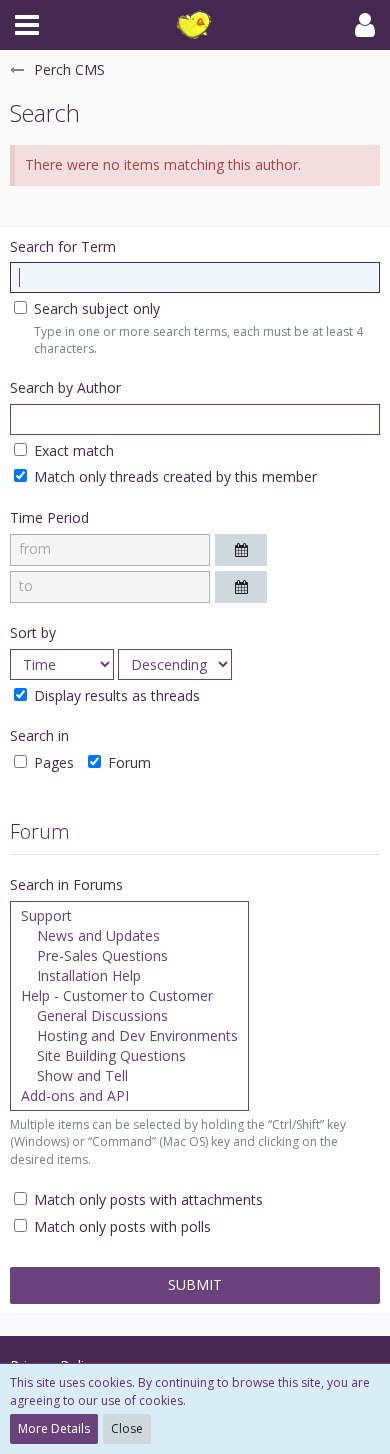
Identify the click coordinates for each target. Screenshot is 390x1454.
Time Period (49, 517)
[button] (27, 25)
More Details (54, 1428)
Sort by (33, 632)
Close (127, 1428)
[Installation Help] (129, 976)
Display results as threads (115, 695)
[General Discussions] (129, 1016)
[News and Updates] (129, 936)
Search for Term (63, 246)
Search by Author (65, 387)
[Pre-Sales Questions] (129, 956)
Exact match (72, 450)
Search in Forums (66, 884)
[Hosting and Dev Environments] (129, 1036)
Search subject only (95, 308)
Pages (52, 762)
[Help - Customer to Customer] (129, 996)
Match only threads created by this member (173, 476)
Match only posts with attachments (146, 1199)
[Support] (129, 916)
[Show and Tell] (129, 1076)
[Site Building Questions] (129, 1056)
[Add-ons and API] (129, 1096)
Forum (127, 762)
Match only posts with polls (120, 1226)
